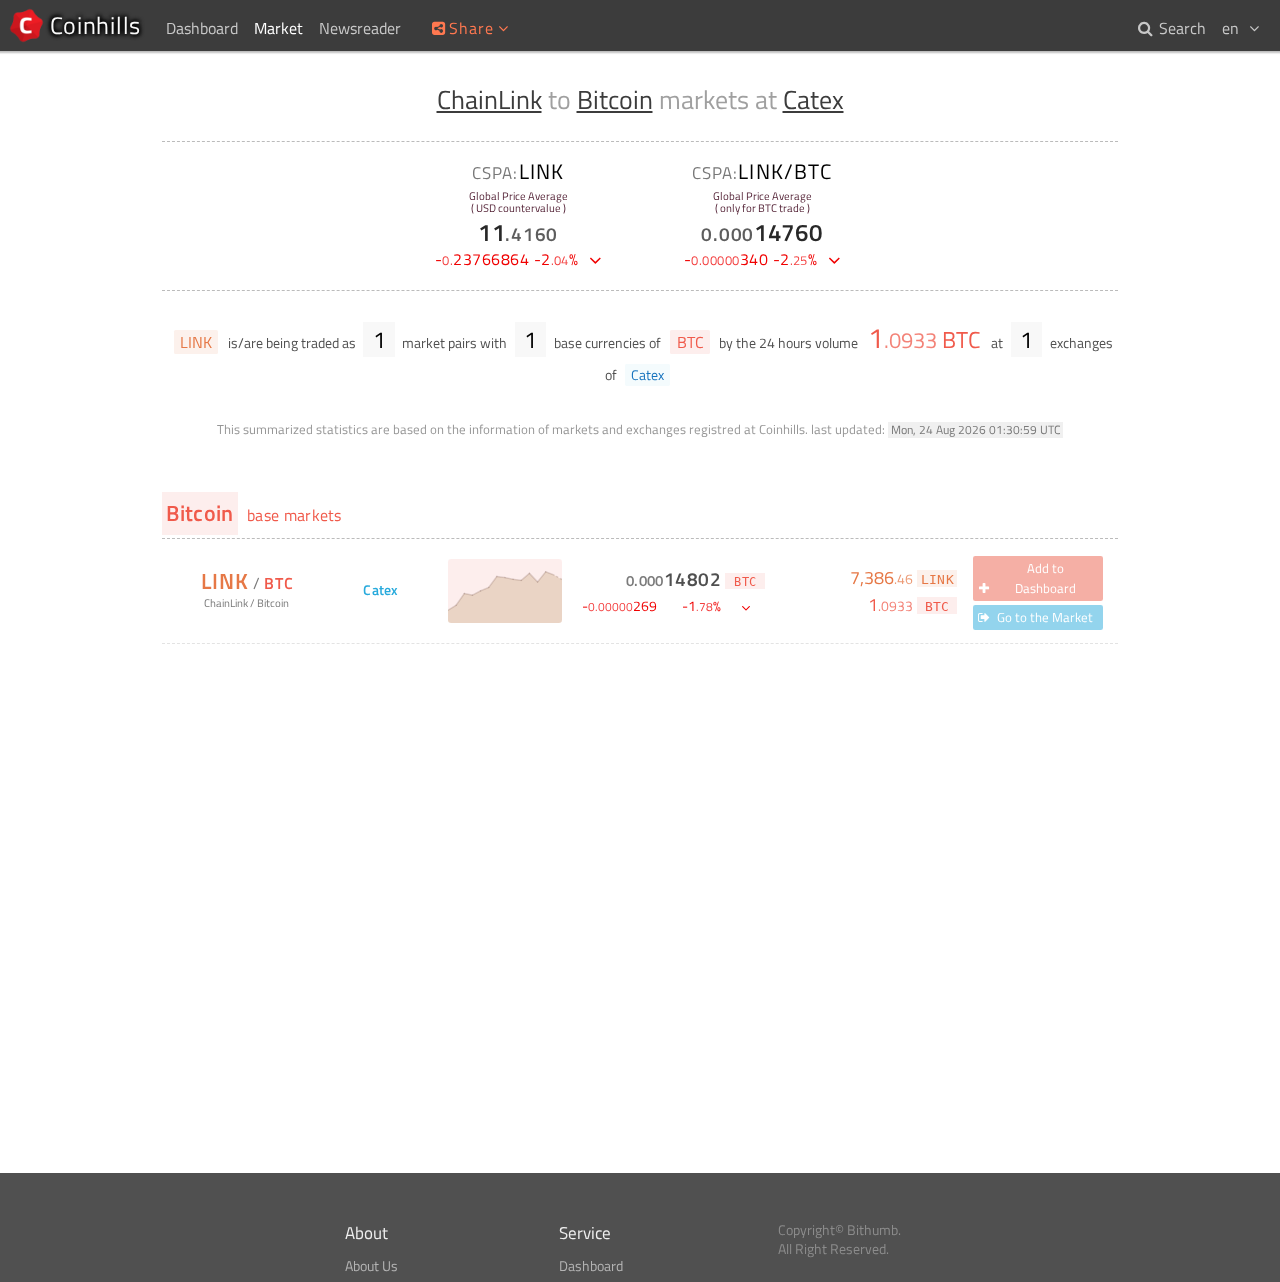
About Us (371, 1266)
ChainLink (489, 99)
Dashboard (591, 1266)
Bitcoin (615, 99)
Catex (813, 99)
